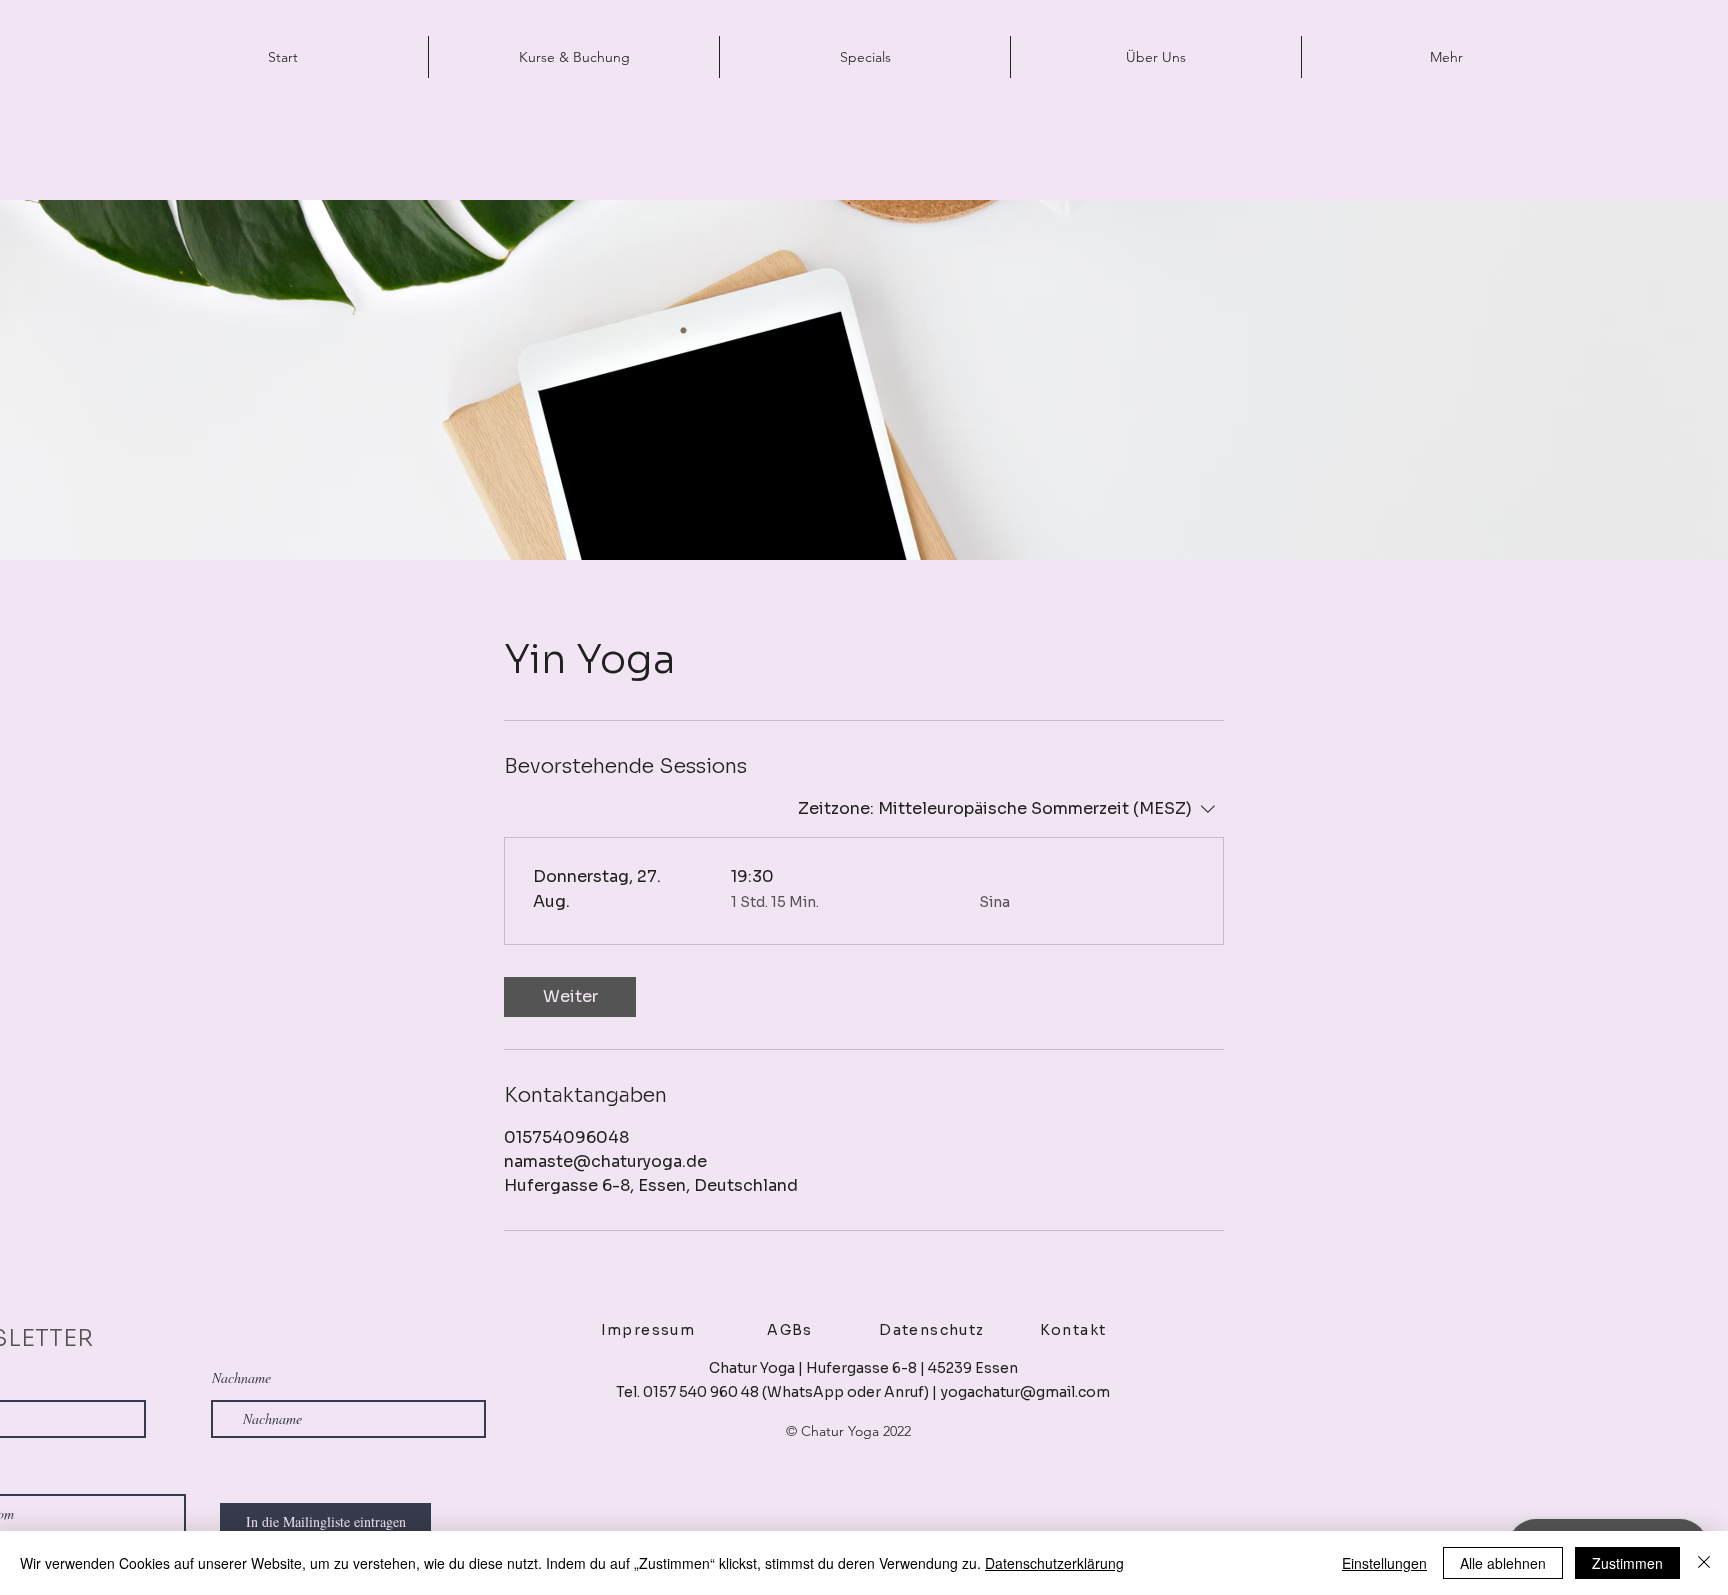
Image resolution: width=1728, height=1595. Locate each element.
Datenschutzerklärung (1054, 1563)
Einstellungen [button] (1384, 1563)
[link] (570, 997)
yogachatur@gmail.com (1025, 1392)
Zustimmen (1627, 1563)
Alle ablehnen (1503, 1563)
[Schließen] (1704, 1563)
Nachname (241, 1378)
